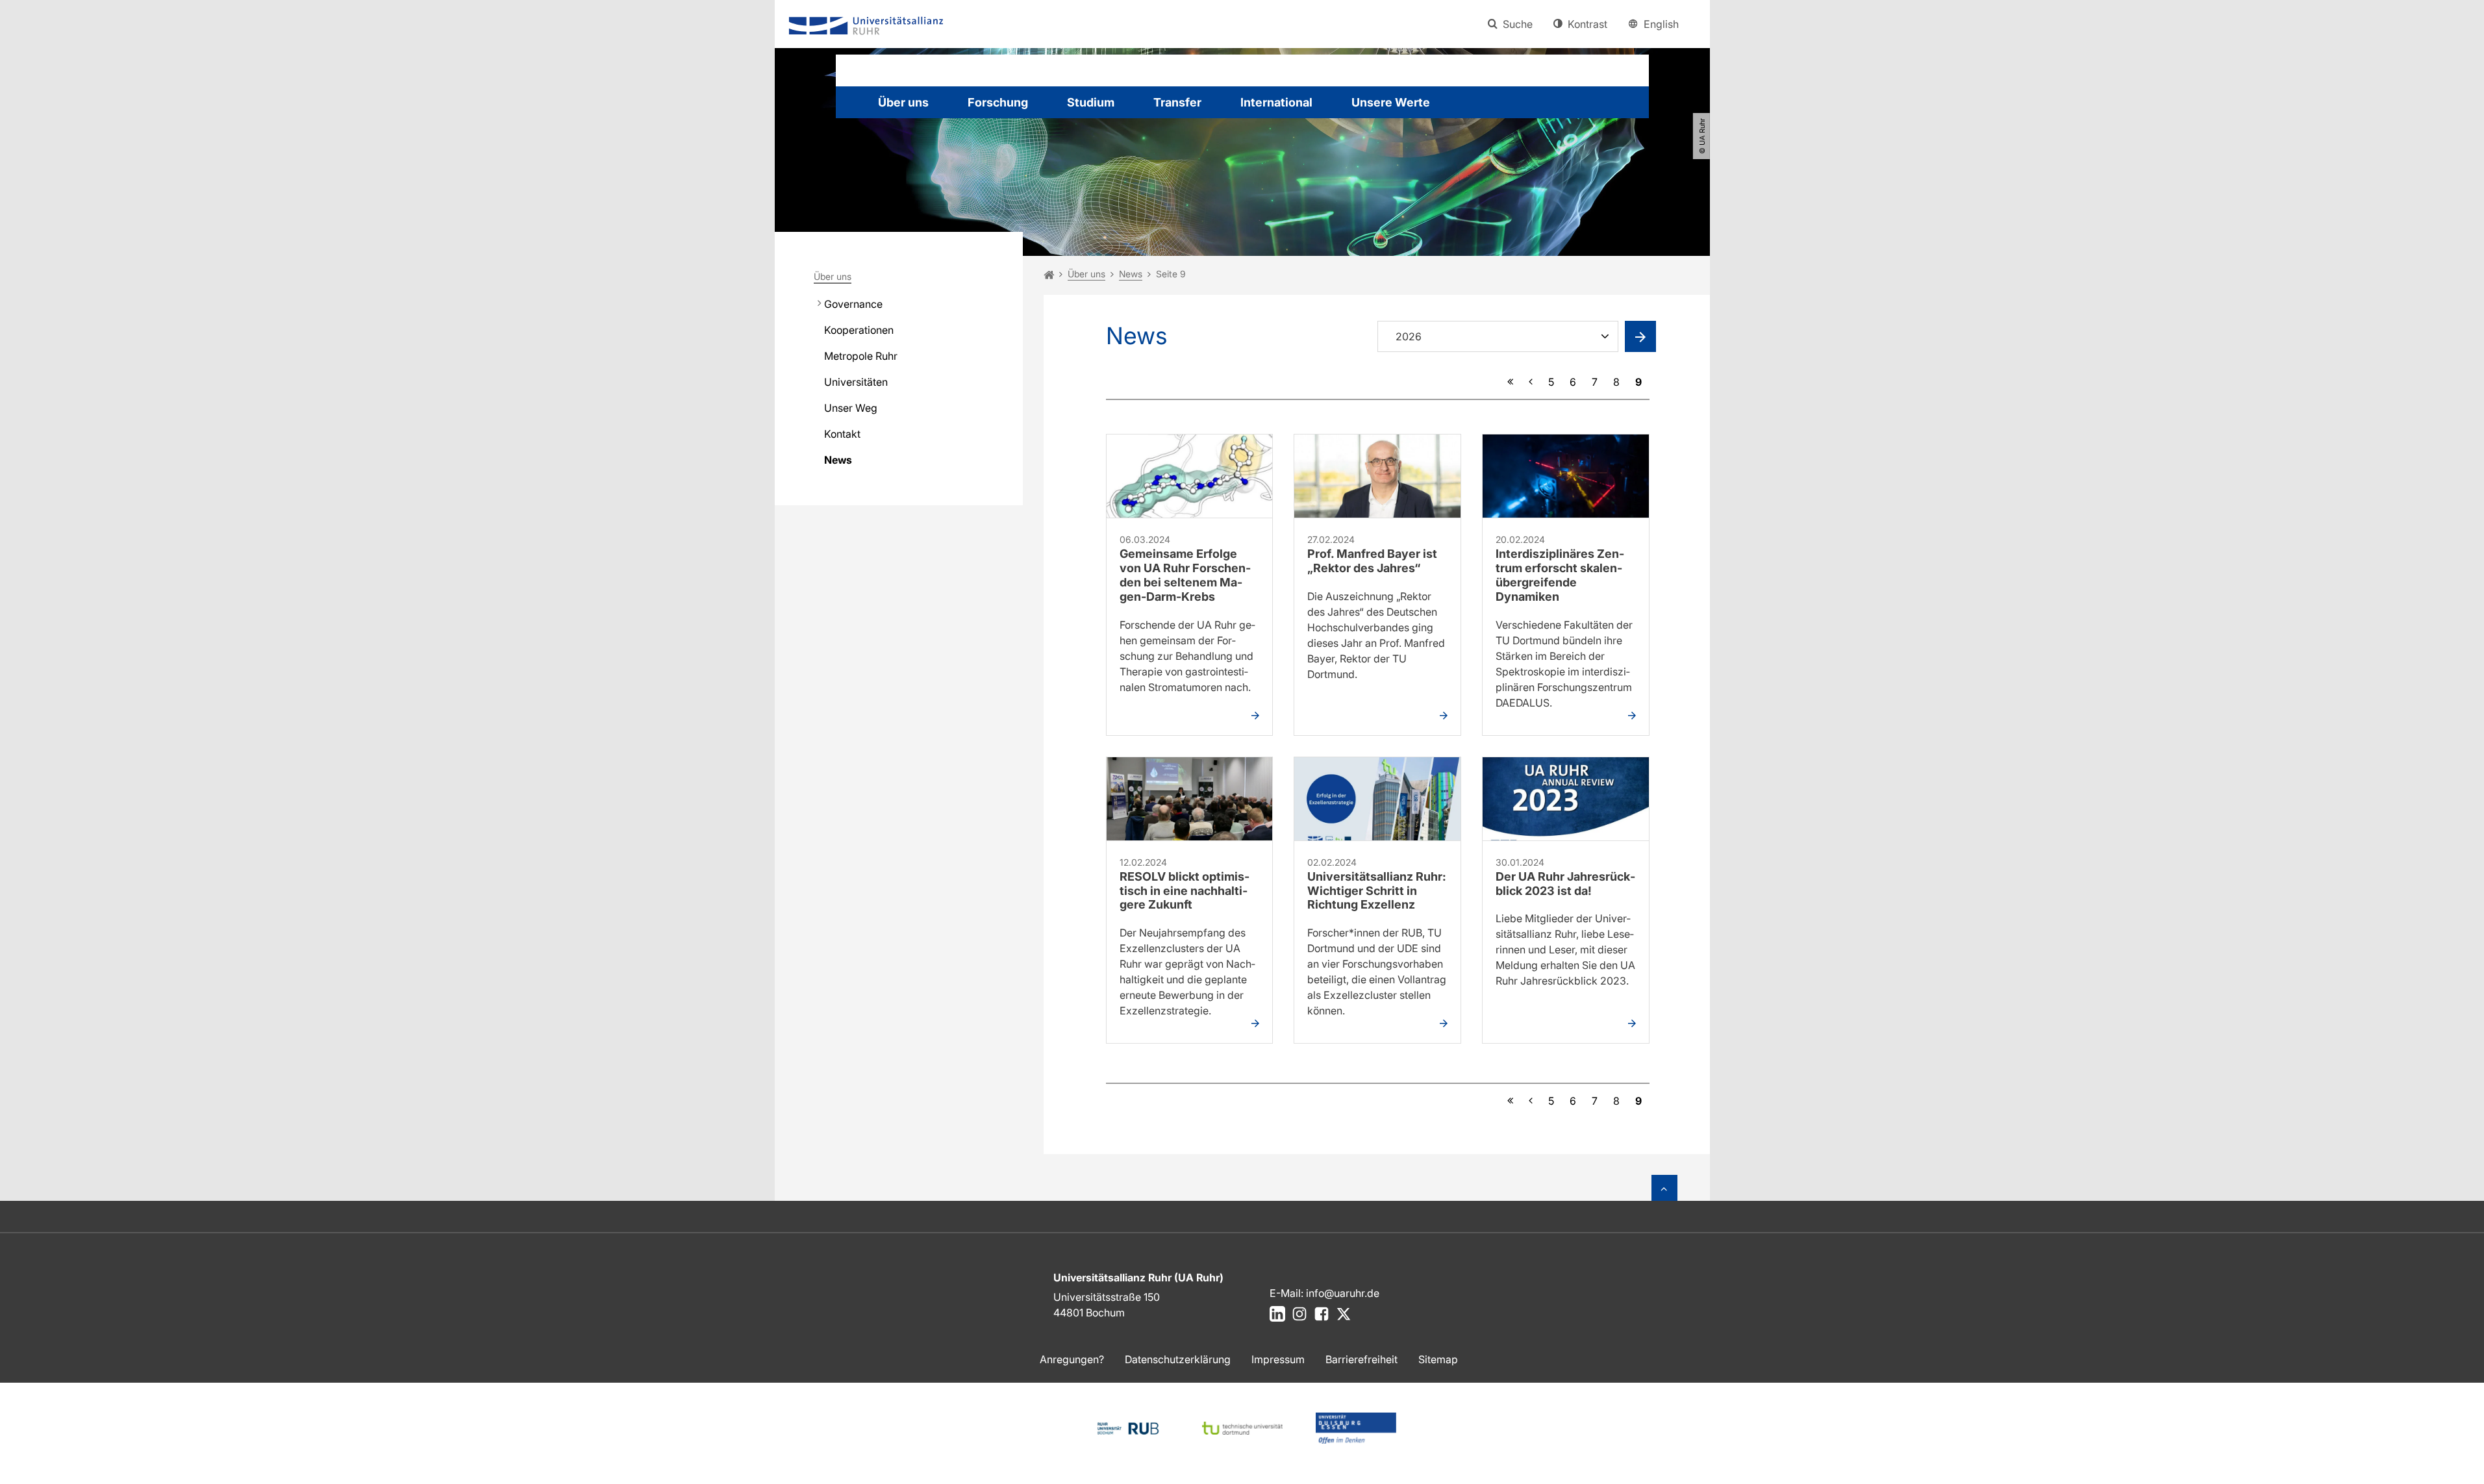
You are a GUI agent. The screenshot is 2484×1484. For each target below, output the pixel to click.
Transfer (1177, 102)
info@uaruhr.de (1343, 1293)
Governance (853, 304)
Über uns (903, 102)
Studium (1091, 102)
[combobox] (1501, 338)
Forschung (998, 102)
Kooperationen (859, 330)
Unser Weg (851, 408)
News (838, 460)
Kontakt (842, 434)
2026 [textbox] (1409, 336)
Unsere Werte (1391, 102)
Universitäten (856, 382)
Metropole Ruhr (861, 356)
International (1276, 102)
